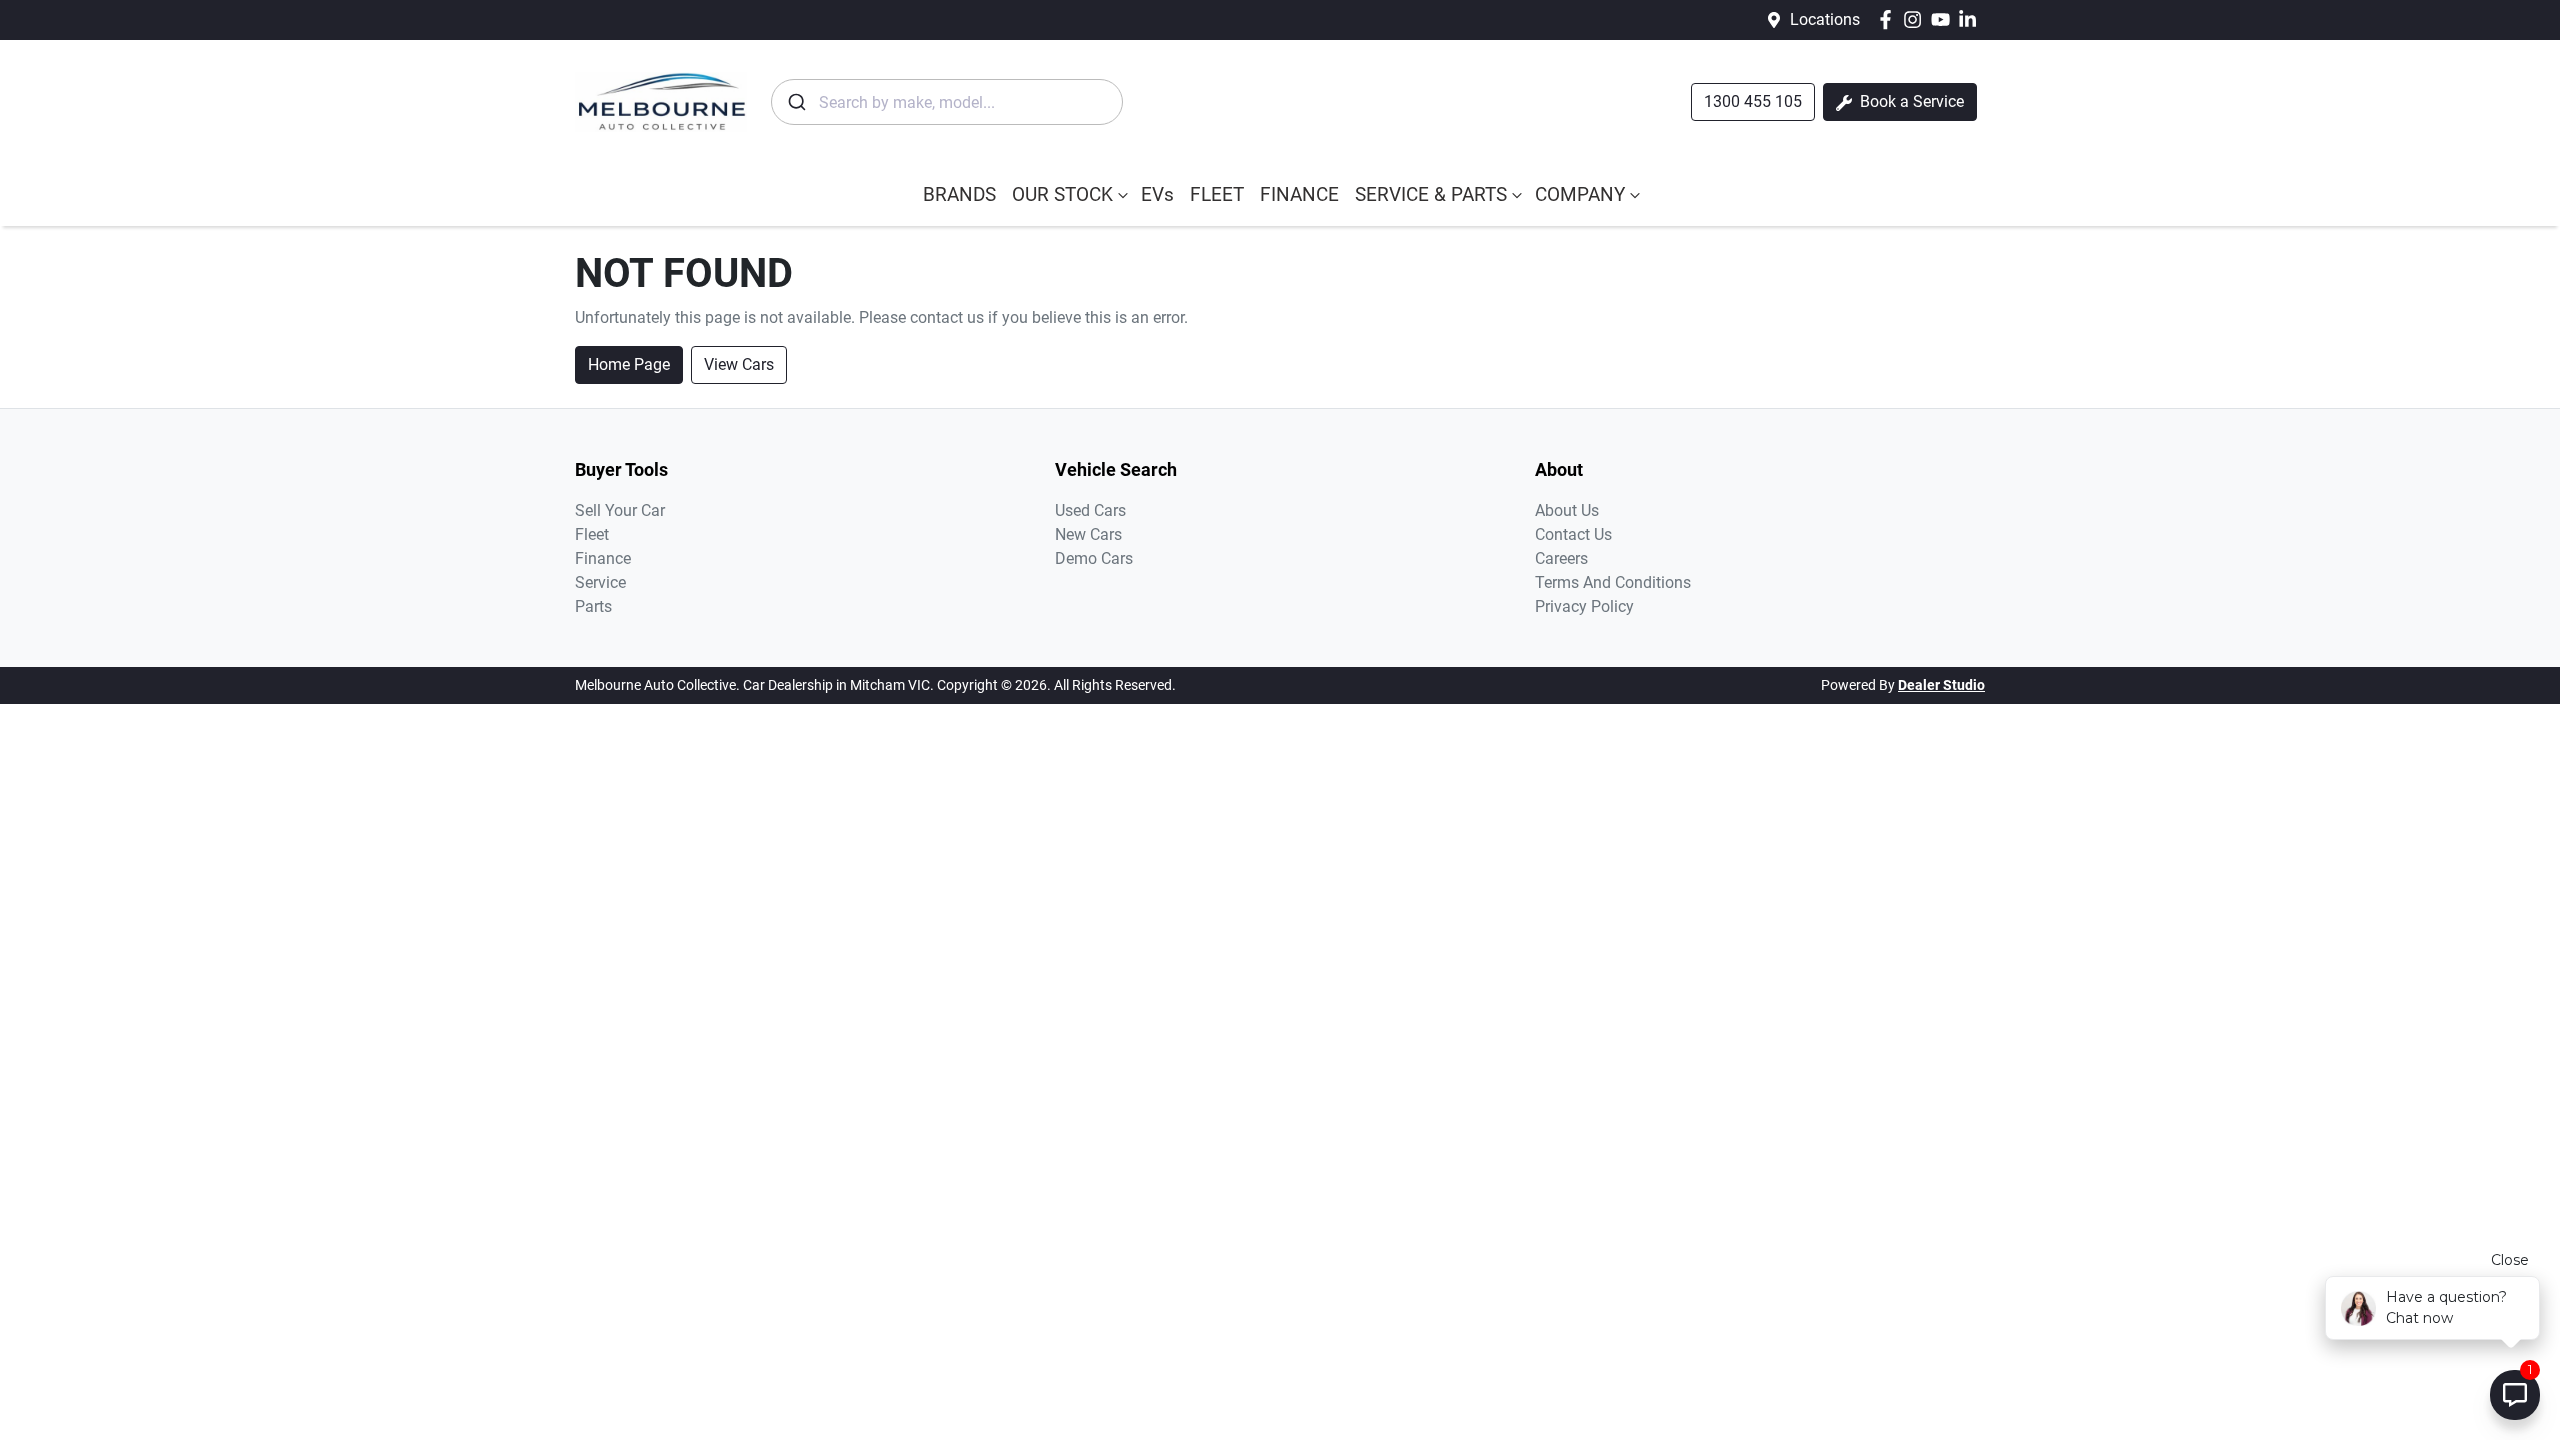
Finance (603, 558)
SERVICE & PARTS (1431, 194)
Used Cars (1090, 510)
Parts (593, 606)
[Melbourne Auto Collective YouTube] (1944, 19)
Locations (1825, 19)
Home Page (629, 364)
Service (600, 582)
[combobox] (947, 102)
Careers (1561, 558)
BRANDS (959, 194)
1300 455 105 (1753, 101)
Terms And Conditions (1613, 582)
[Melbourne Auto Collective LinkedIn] (1971, 19)
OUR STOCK (1062, 194)
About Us (1567, 510)
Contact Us (1573, 534)
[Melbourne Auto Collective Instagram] (1916, 19)
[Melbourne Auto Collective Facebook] (1889, 19)
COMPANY (1580, 194)
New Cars (1088, 534)
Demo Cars (1094, 558)
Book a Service (1910, 101)
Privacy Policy (1584, 606)
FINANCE (1299, 194)
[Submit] (795, 102)
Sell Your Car (620, 510)
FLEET (1217, 194)
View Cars (739, 364)
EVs (1157, 194)
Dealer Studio (1941, 685)
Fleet (592, 534)
